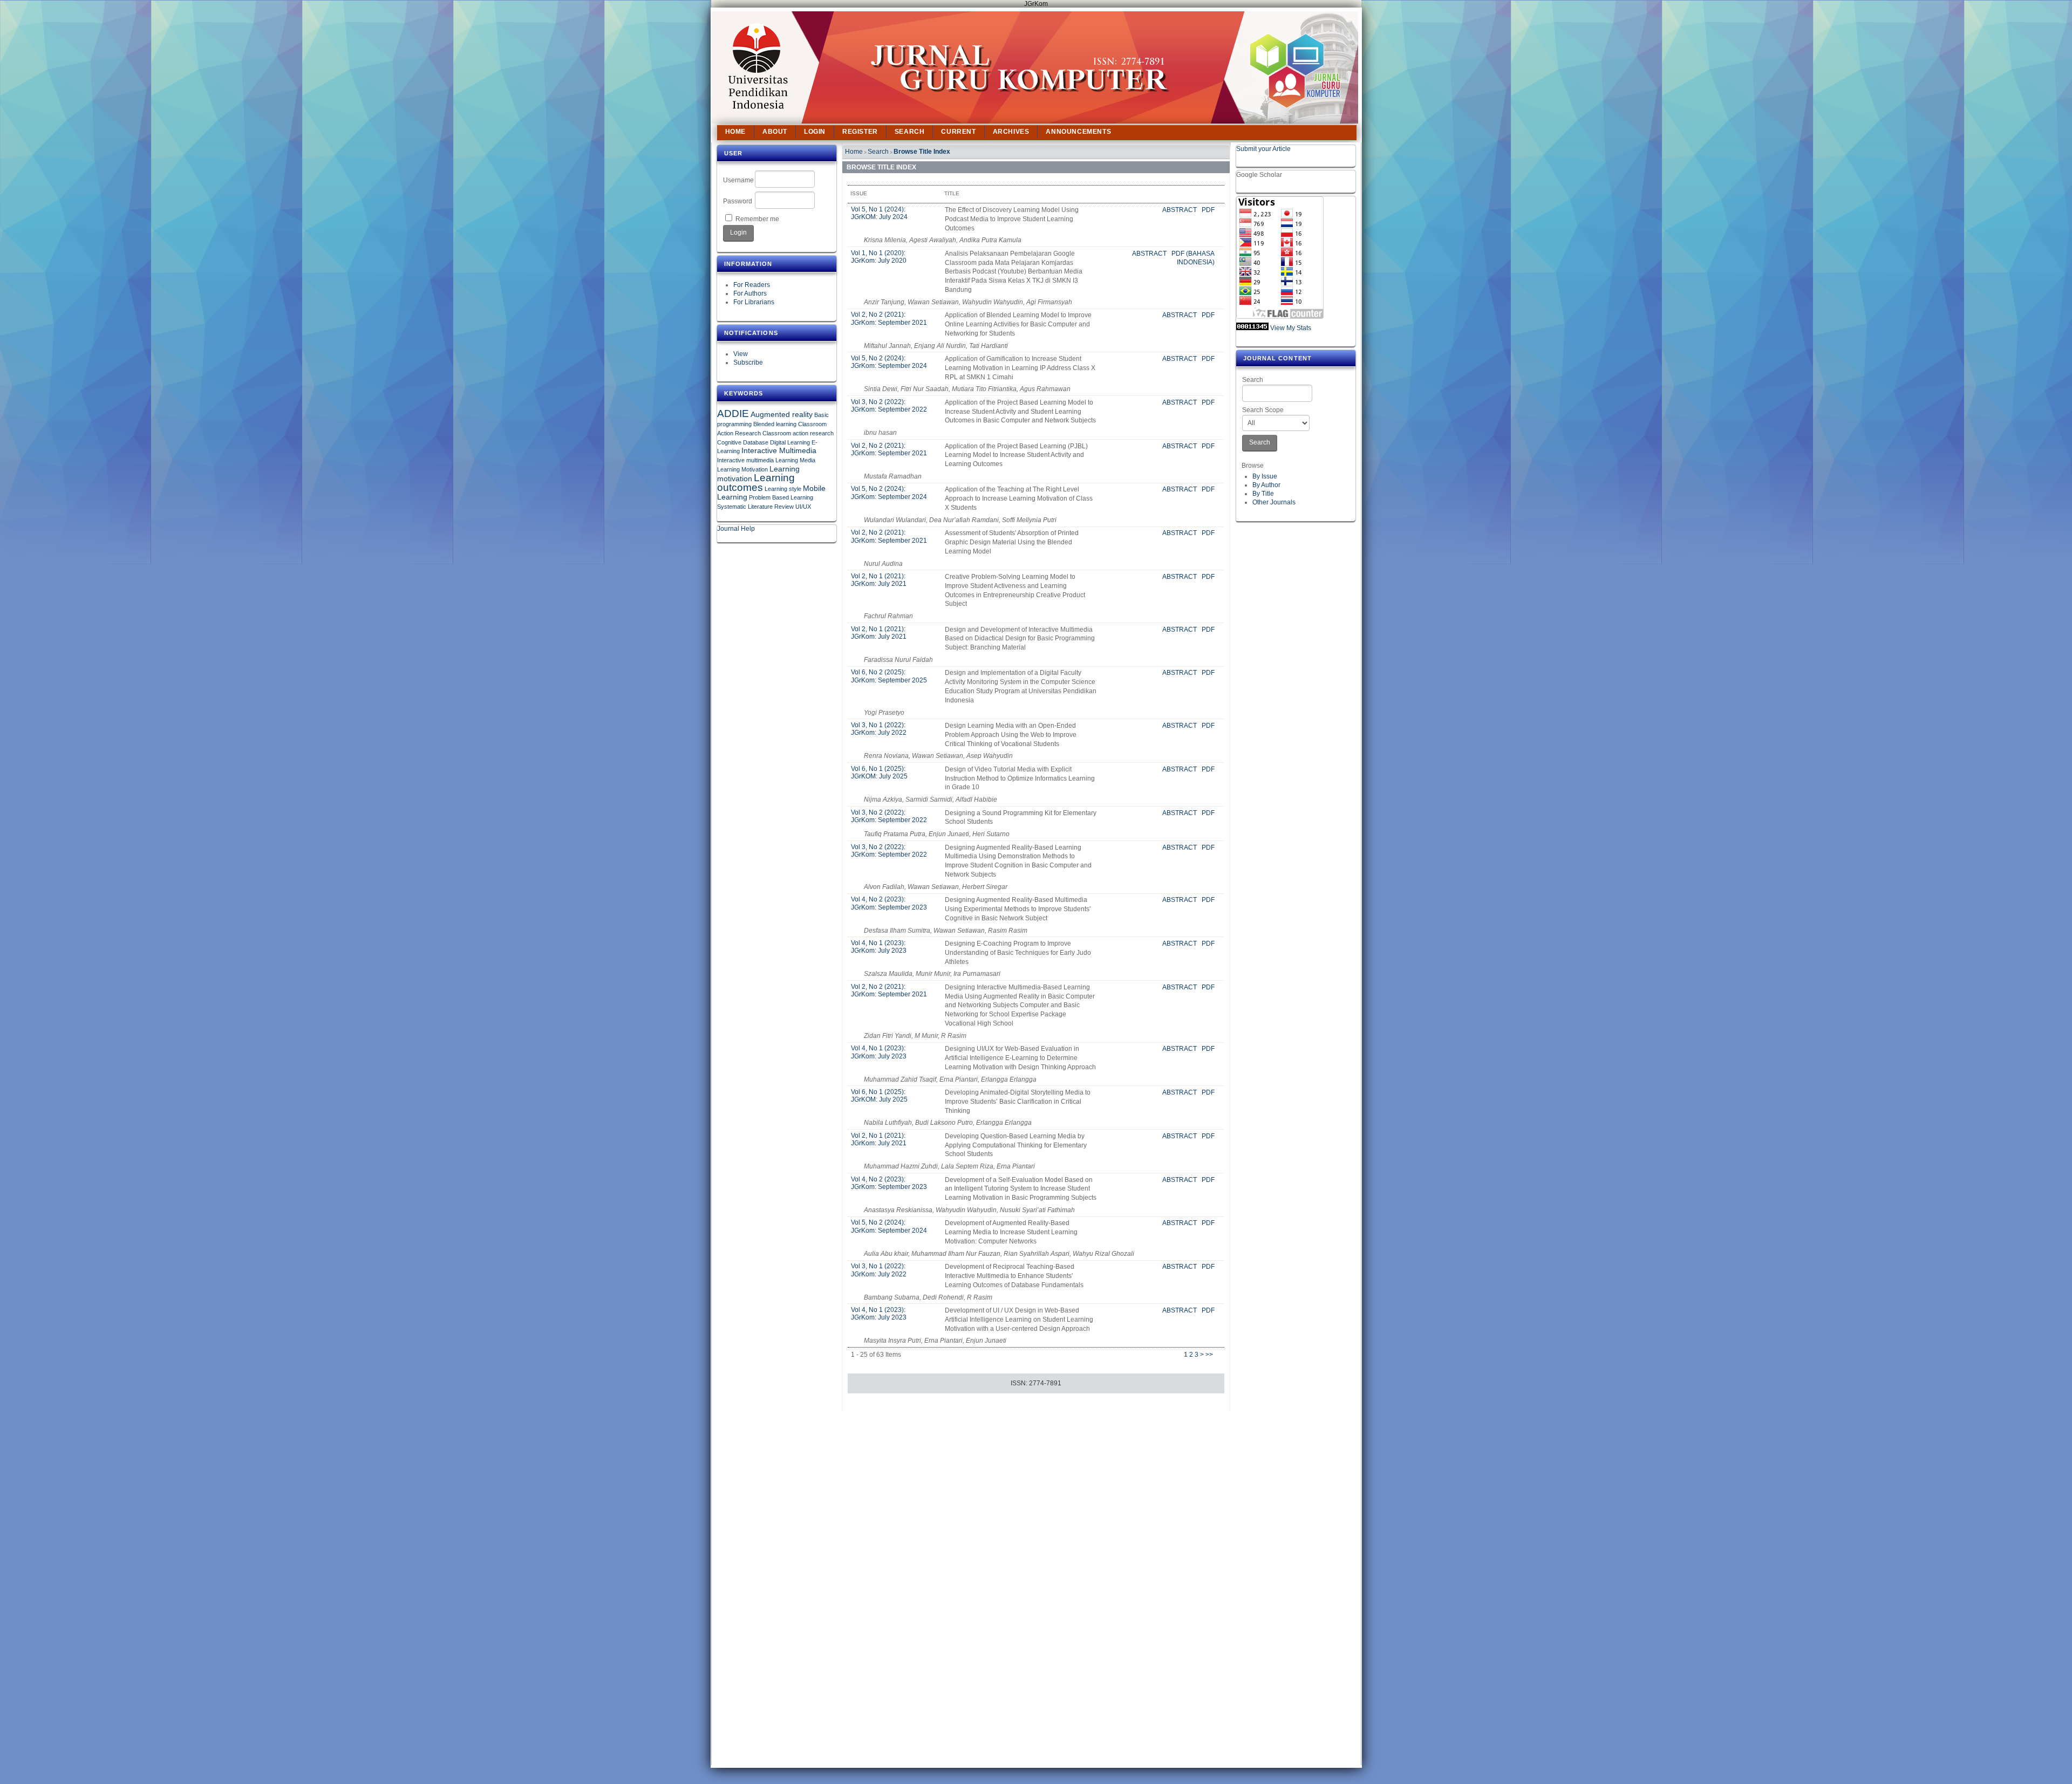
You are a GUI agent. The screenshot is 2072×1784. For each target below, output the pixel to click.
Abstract (1180, 210)
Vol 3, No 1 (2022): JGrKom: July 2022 (879, 729)
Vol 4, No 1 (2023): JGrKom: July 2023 (879, 947)
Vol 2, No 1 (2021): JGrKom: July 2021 (879, 580)
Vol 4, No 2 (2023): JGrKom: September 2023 (889, 903)
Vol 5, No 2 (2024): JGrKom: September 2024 (889, 362)
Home (735, 132)
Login (815, 132)
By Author (1266, 485)
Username (738, 180)
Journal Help (736, 529)
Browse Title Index (922, 152)
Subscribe (748, 363)
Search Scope (1263, 410)
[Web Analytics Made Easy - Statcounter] (1252, 328)
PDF (1208, 210)
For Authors (750, 293)
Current (958, 132)
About (775, 132)
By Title (1263, 494)
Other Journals (1274, 502)
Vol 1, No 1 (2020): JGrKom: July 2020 (879, 257)
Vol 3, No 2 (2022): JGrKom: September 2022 (889, 406)
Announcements (1078, 132)
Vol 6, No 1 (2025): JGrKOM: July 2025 (879, 773)
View (741, 354)
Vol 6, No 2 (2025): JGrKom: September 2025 (889, 676)
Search (1253, 380)
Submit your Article (1263, 149)
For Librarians (754, 302)
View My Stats (1291, 328)
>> (1209, 1355)
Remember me (757, 219)
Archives (1011, 132)
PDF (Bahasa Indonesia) (1193, 258)
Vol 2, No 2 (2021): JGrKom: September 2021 (889, 318)
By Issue (1265, 476)
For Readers (752, 285)
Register (860, 132)
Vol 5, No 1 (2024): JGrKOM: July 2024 (879, 213)
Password (738, 201)
